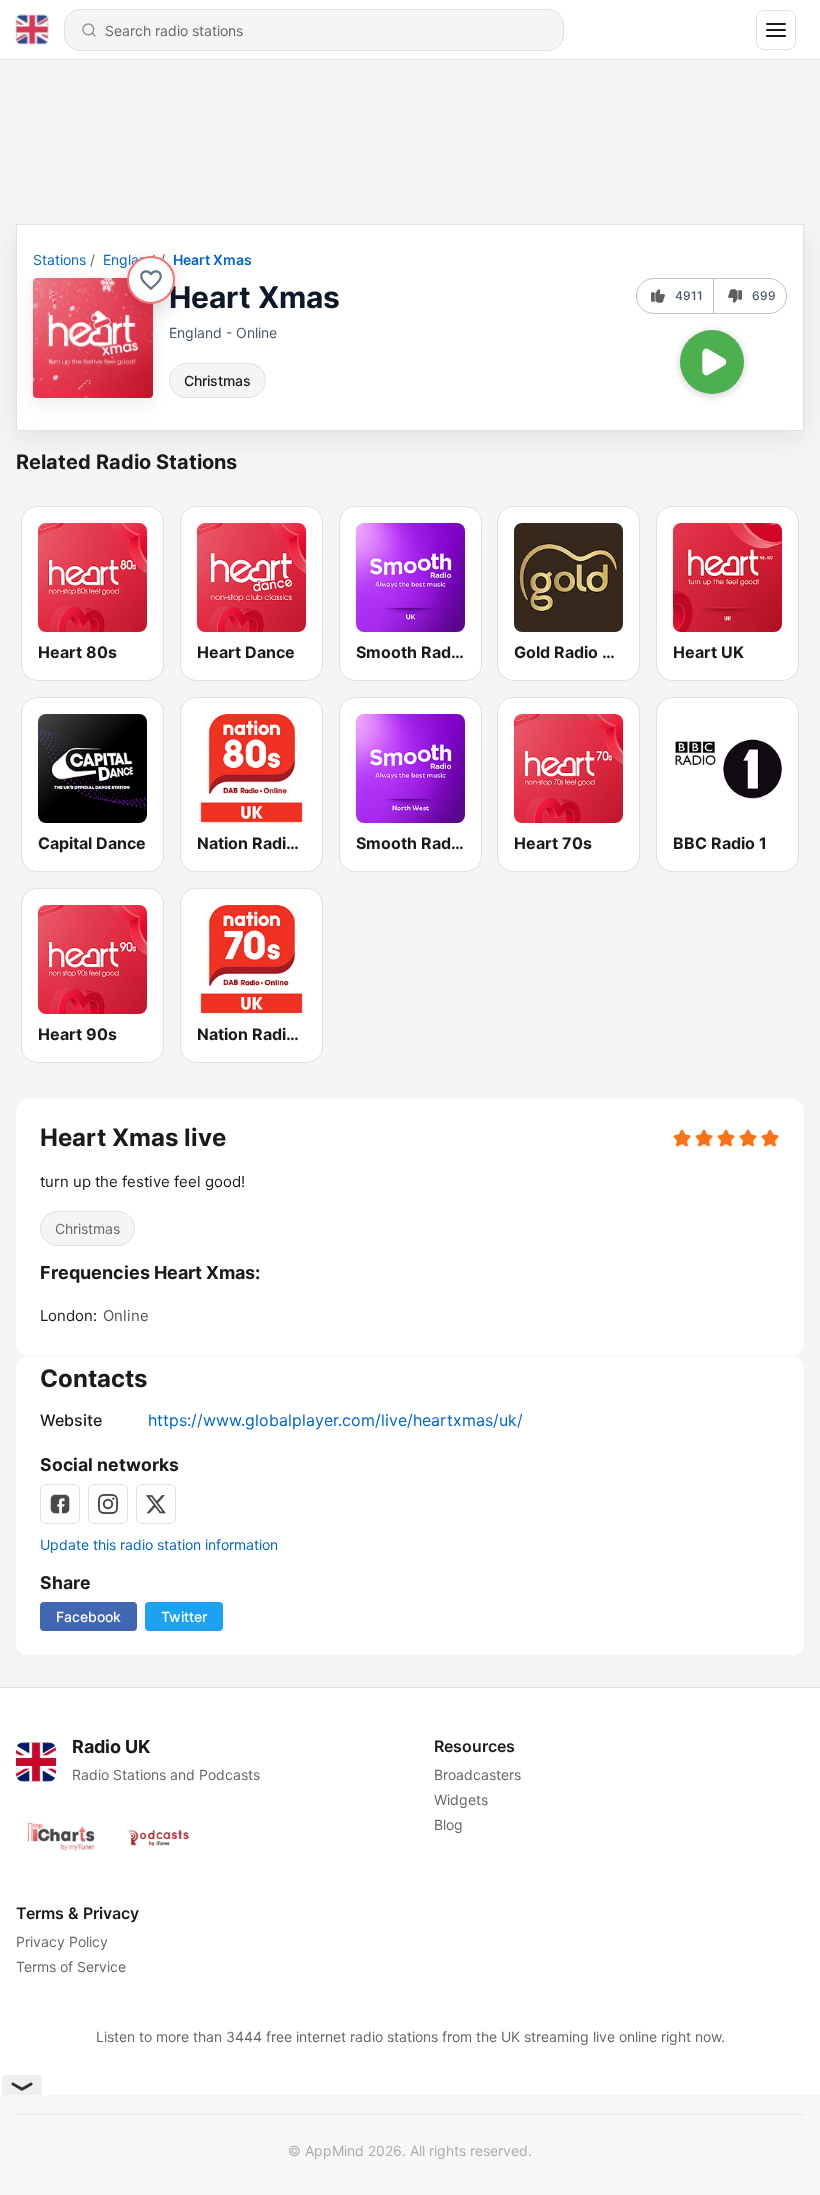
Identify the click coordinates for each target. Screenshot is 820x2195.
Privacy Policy (62, 1941)
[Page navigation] (776, 30)
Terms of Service (71, 1966)
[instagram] (108, 1504)
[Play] (712, 362)
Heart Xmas (212, 259)
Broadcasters (477, 1774)
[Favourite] (151, 280)
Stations (59, 259)
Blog (448, 1824)
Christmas (217, 380)
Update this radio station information (159, 1544)
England (129, 259)
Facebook (88, 1616)
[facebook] (60, 1504)
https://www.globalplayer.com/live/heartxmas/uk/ (335, 1420)
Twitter (184, 1616)
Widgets (461, 1799)
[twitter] (156, 1504)
